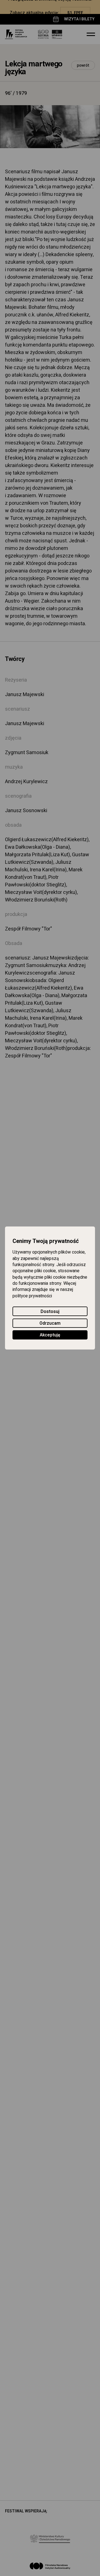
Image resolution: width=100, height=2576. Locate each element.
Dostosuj (50, 1312)
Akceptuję (50, 1335)
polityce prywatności (32, 1296)
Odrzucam (50, 1323)
